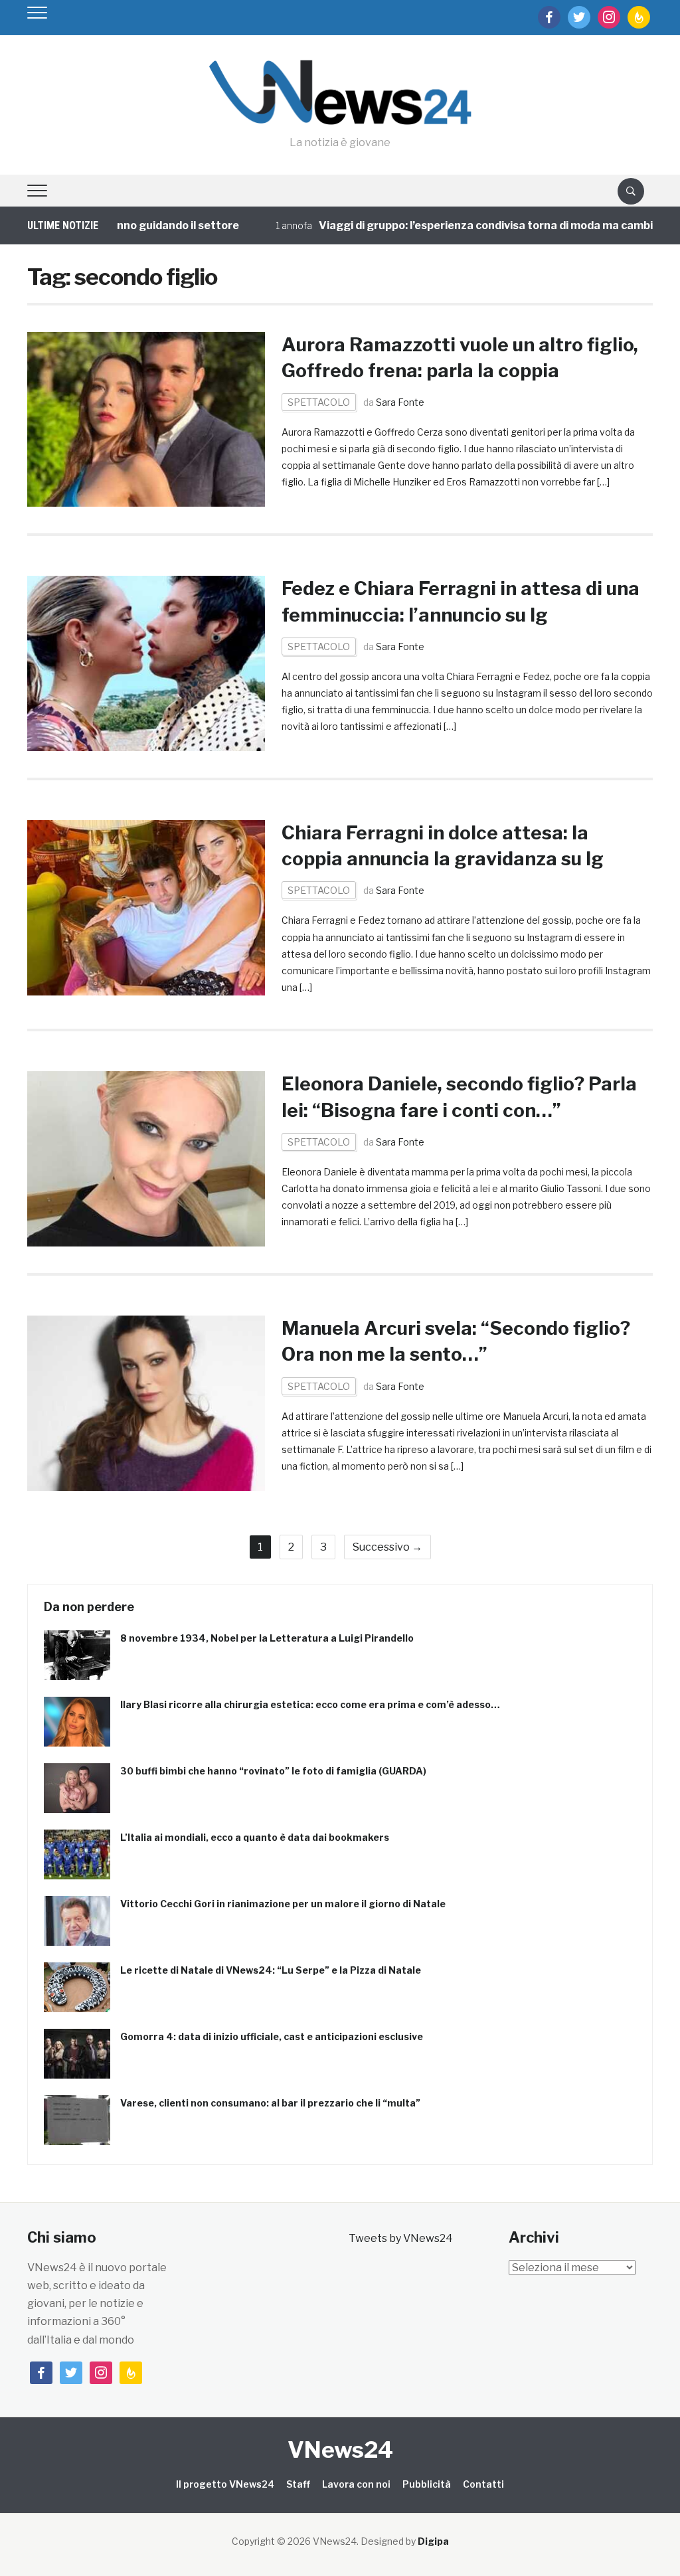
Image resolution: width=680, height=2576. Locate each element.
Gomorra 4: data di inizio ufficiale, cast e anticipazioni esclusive (272, 2036)
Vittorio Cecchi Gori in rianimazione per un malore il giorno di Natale (283, 1904)
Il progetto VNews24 (225, 2484)
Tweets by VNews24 (401, 2238)
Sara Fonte (400, 402)
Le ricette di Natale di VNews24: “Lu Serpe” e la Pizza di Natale (271, 1970)
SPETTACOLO (319, 402)
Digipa (433, 2541)
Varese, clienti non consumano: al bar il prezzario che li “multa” (270, 2103)
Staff (298, 2484)
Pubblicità (427, 2484)
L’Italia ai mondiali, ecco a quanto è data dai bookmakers (255, 1837)
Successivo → (387, 1547)
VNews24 (340, 2449)
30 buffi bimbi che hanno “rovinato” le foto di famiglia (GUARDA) (273, 1771)
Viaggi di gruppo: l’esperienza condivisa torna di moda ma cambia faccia (469, 225)
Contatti (483, 2484)
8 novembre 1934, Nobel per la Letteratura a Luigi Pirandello (267, 1638)
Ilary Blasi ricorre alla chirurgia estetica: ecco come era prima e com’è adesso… (310, 1704)
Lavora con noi (356, 2484)
